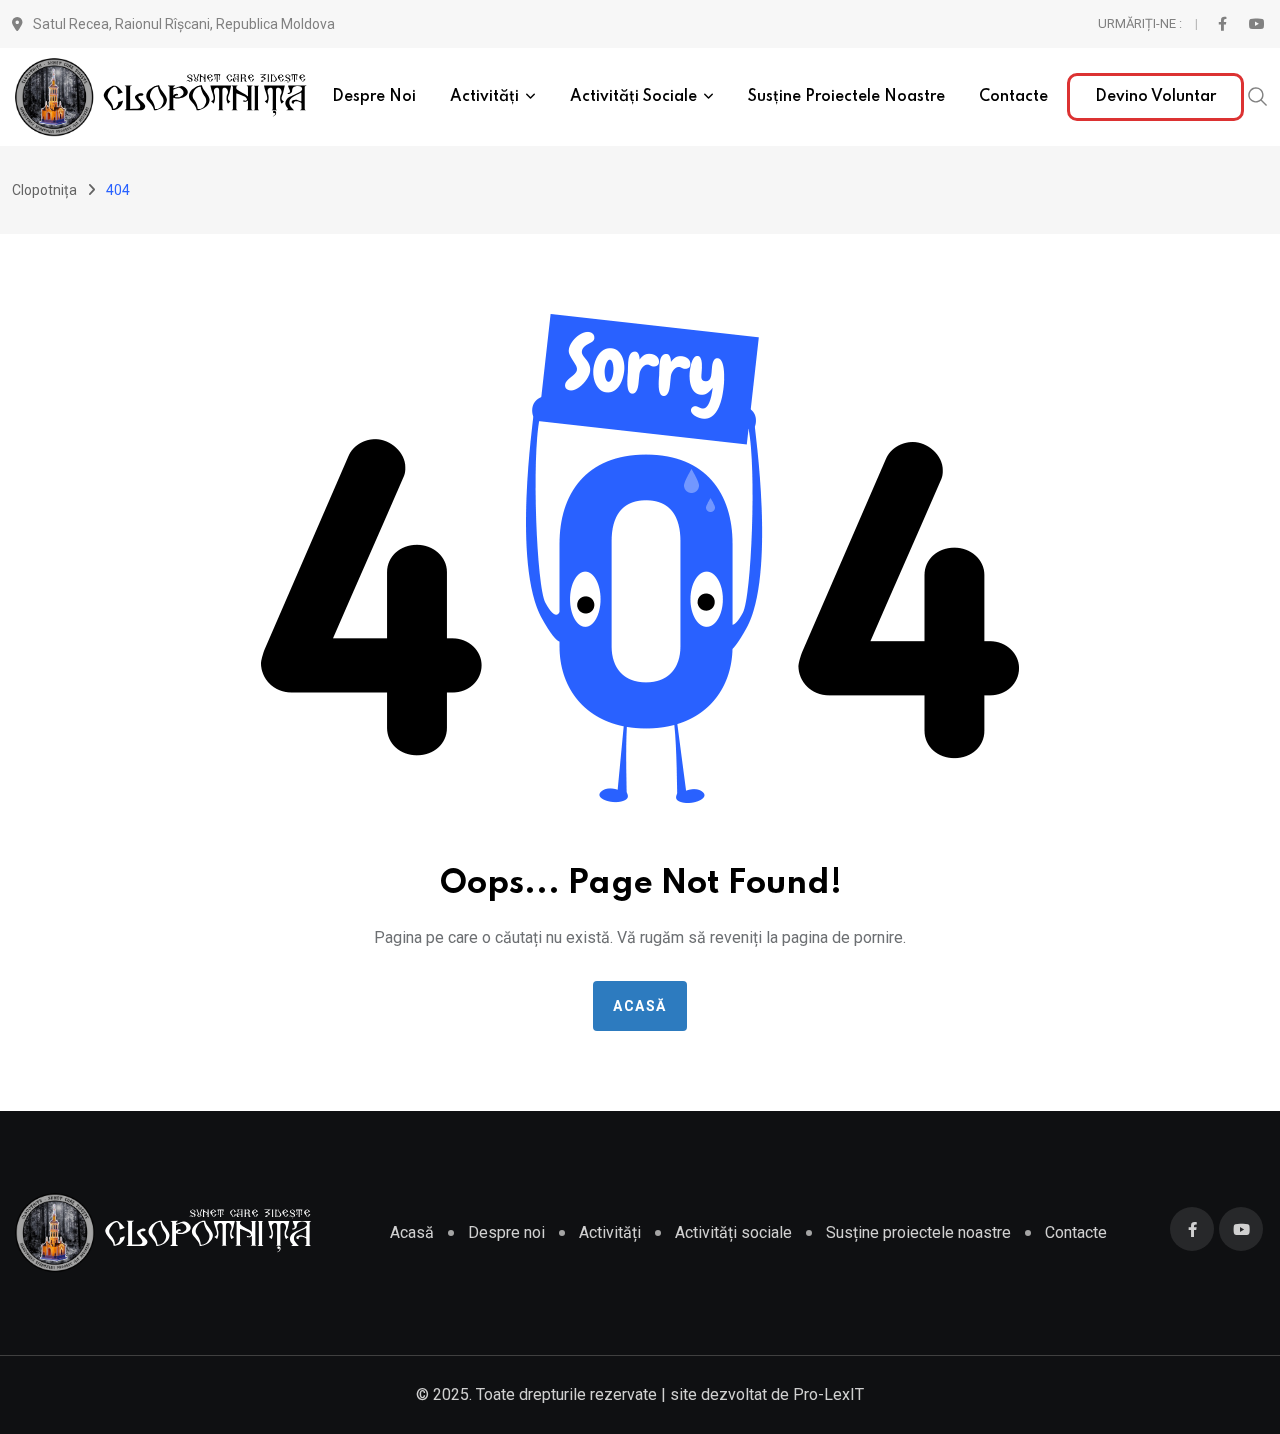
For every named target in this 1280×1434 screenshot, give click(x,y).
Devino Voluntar (1155, 97)
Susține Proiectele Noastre (846, 97)
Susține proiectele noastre (918, 1232)
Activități (484, 97)
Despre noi (374, 97)
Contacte (1013, 97)
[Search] (1258, 95)
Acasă (640, 1006)
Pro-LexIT (828, 1394)
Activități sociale (633, 97)
